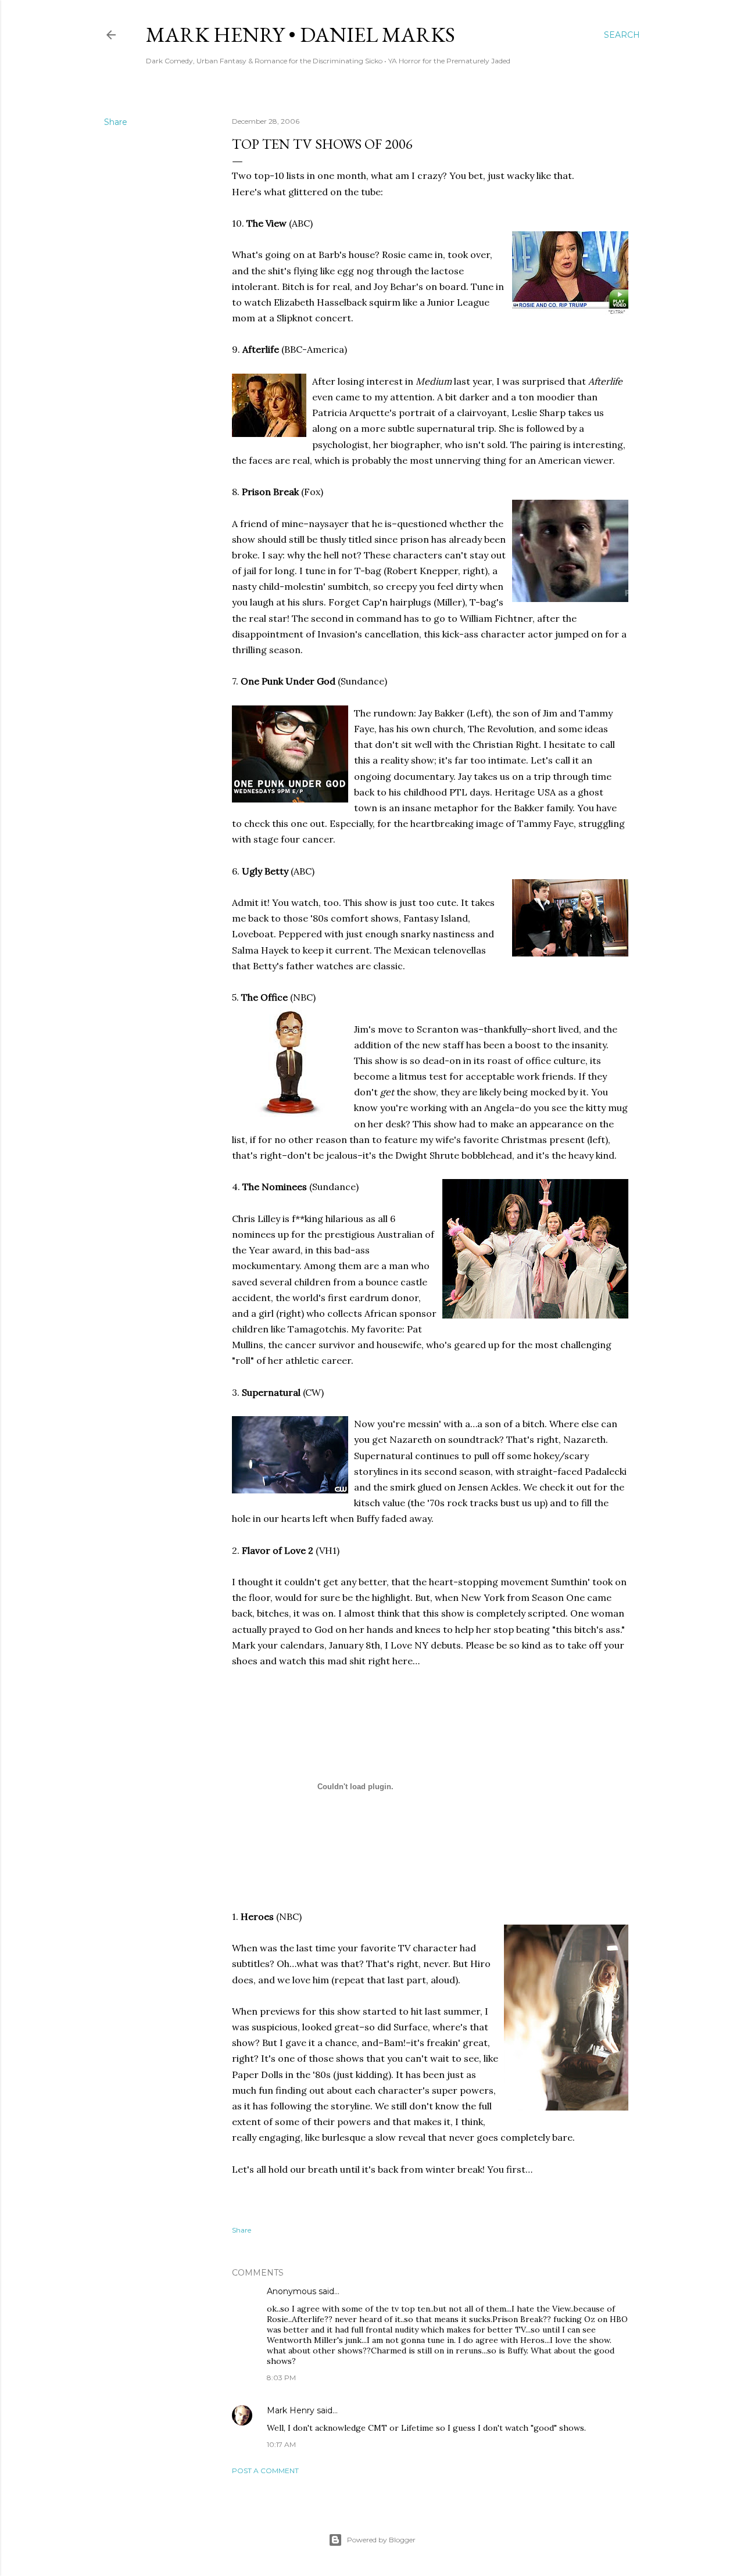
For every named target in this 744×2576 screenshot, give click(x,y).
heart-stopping (464, 1582)
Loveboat (253, 934)
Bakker (449, 713)
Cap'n (375, 602)
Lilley (269, 1219)
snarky (415, 934)
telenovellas (459, 950)
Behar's (407, 286)
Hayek (275, 950)
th (375, 1645)
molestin (304, 586)
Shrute (444, 1155)
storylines (376, 1471)
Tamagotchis (317, 1329)
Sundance (362, 681)
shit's (280, 271)
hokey (546, 1456)
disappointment (268, 634)
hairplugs (411, 602)
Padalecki (606, 1471)
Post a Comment (265, 2471)
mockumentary (266, 1266)
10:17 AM (281, 2444)
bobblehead (487, 1155)
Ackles (505, 1487)
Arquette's (373, 413)
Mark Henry (291, 2410)
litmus (413, 1076)
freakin (442, 2043)
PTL (458, 792)
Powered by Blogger (381, 2540)
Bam (394, 2043)
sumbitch (348, 586)
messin (423, 1424)
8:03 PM (281, 2378)
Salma (245, 950)
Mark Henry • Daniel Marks (301, 35)
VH (326, 1550)
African (381, 1313)
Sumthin (569, 1582)
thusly (333, 539)
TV (404, 1948)
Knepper (439, 571)
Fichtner (514, 618)
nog (365, 271)
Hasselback (342, 302)
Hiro (480, 1964)
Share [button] (116, 122)
